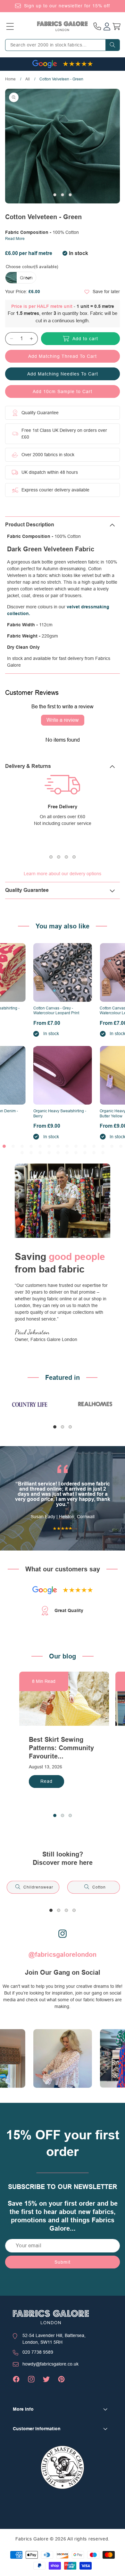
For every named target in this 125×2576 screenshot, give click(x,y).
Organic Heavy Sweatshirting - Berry (60, 1114)
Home (10, 79)
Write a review (63, 720)
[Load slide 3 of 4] (66, 857)
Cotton (99, 1887)
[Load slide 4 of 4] (74, 857)
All (28, 79)
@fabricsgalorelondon (63, 1955)
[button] (10, 26)
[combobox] (63, 45)
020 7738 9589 (38, 2352)
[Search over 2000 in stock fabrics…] (113, 45)
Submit (63, 2262)
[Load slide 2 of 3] (63, 195)
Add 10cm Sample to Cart (63, 391)
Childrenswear (38, 1887)
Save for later (106, 292)
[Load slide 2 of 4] (59, 857)
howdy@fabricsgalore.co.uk (50, 2364)
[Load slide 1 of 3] (55, 195)
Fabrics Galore (32, 2539)
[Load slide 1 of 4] (51, 857)
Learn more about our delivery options (63, 874)
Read (46, 1781)
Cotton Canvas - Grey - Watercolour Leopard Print (56, 1011)
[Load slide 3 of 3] (70, 195)
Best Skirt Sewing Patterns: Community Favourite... (61, 1748)
